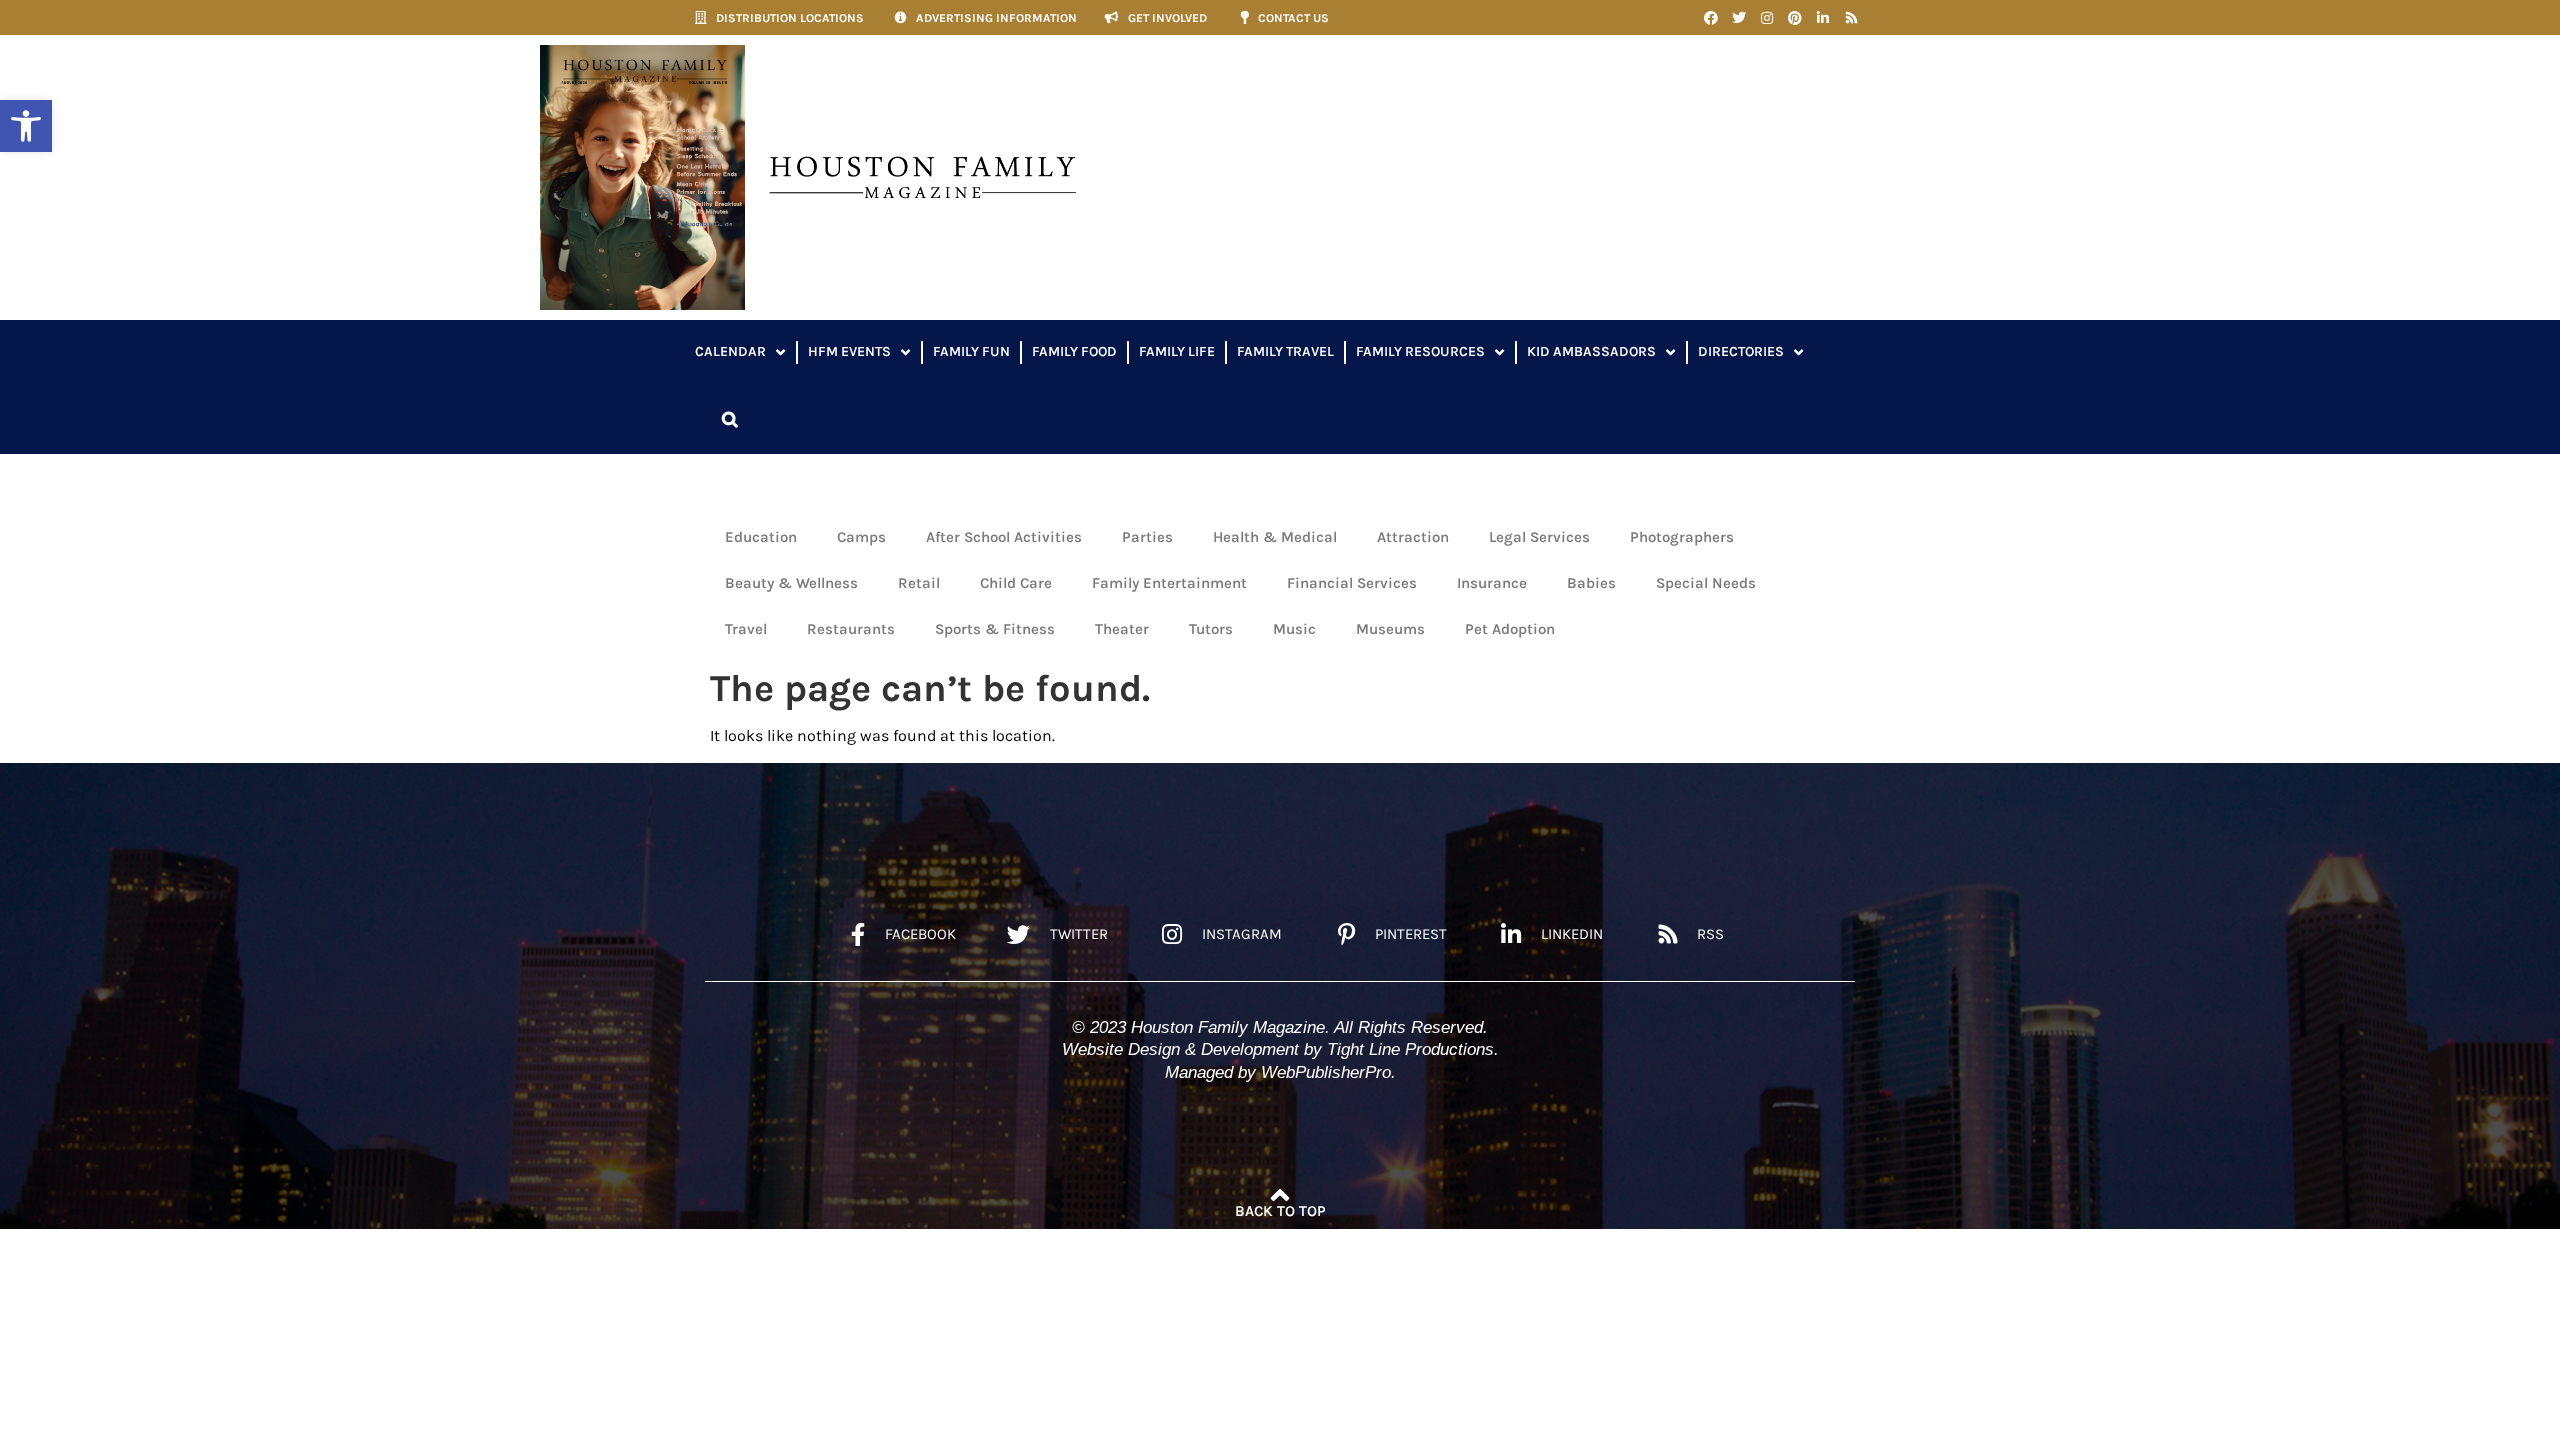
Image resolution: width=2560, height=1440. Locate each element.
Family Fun (971, 351)
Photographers (1682, 537)
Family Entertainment (1169, 583)
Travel (746, 629)
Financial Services (1352, 583)
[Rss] (1851, 18)
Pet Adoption (1510, 629)
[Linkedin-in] (1823, 18)
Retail (919, 583)
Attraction (1413, 537)
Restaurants (851, 629)
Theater (1122, 629)
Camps (861, 537)
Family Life (1177, 351)
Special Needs (1706, 583)
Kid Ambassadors (1591, 351)
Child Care (1016, 583)
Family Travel (1285, 351)
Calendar (730, 351)
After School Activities (1004, 537)
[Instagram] (1767, 18)
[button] (26, 126)
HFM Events (849, 351)
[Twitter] (1739, 18)
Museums (1390, 629)
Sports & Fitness (995, 629)
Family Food (1074, 351)
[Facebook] (1711, 18)
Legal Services (1539, 537)
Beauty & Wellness (791, 583)
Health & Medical (1275, 537)
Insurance (1492, 583)
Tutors (1211, 629)
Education (761, 537)
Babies (1591, 583)
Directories (1741, 351)
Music (1294, 629)
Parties (1147, 537)
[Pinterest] (1795, 18)
